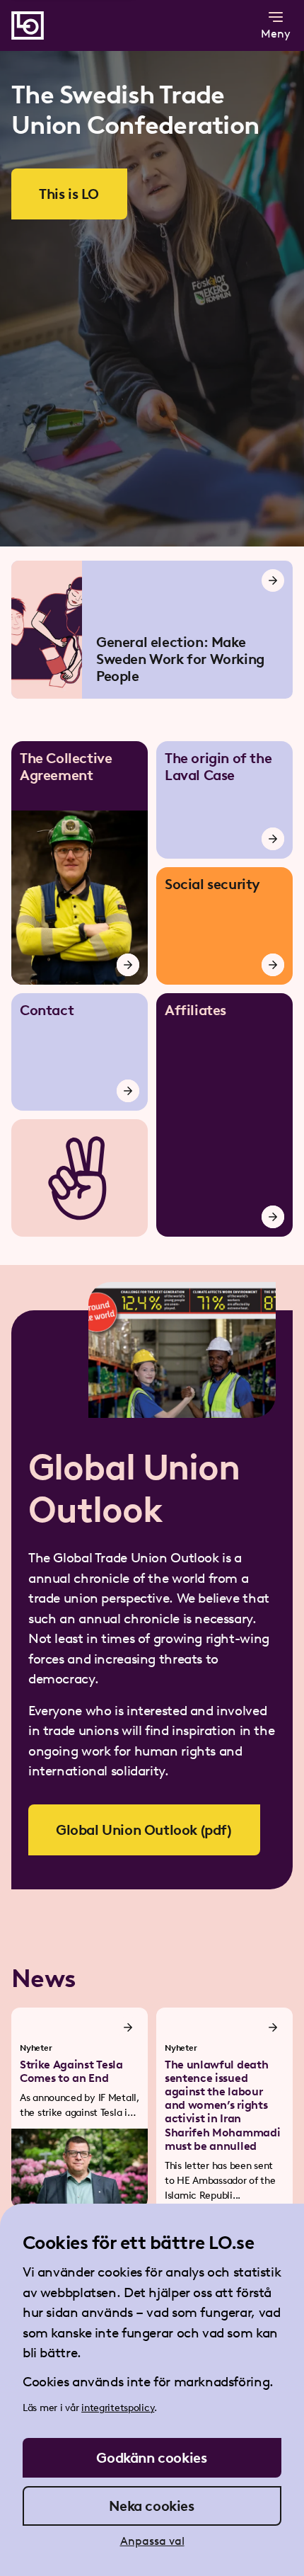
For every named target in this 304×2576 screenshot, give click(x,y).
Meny (276, 34)
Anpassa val (152, 2541)
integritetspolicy (118, 2408)
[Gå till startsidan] (28, 25)
